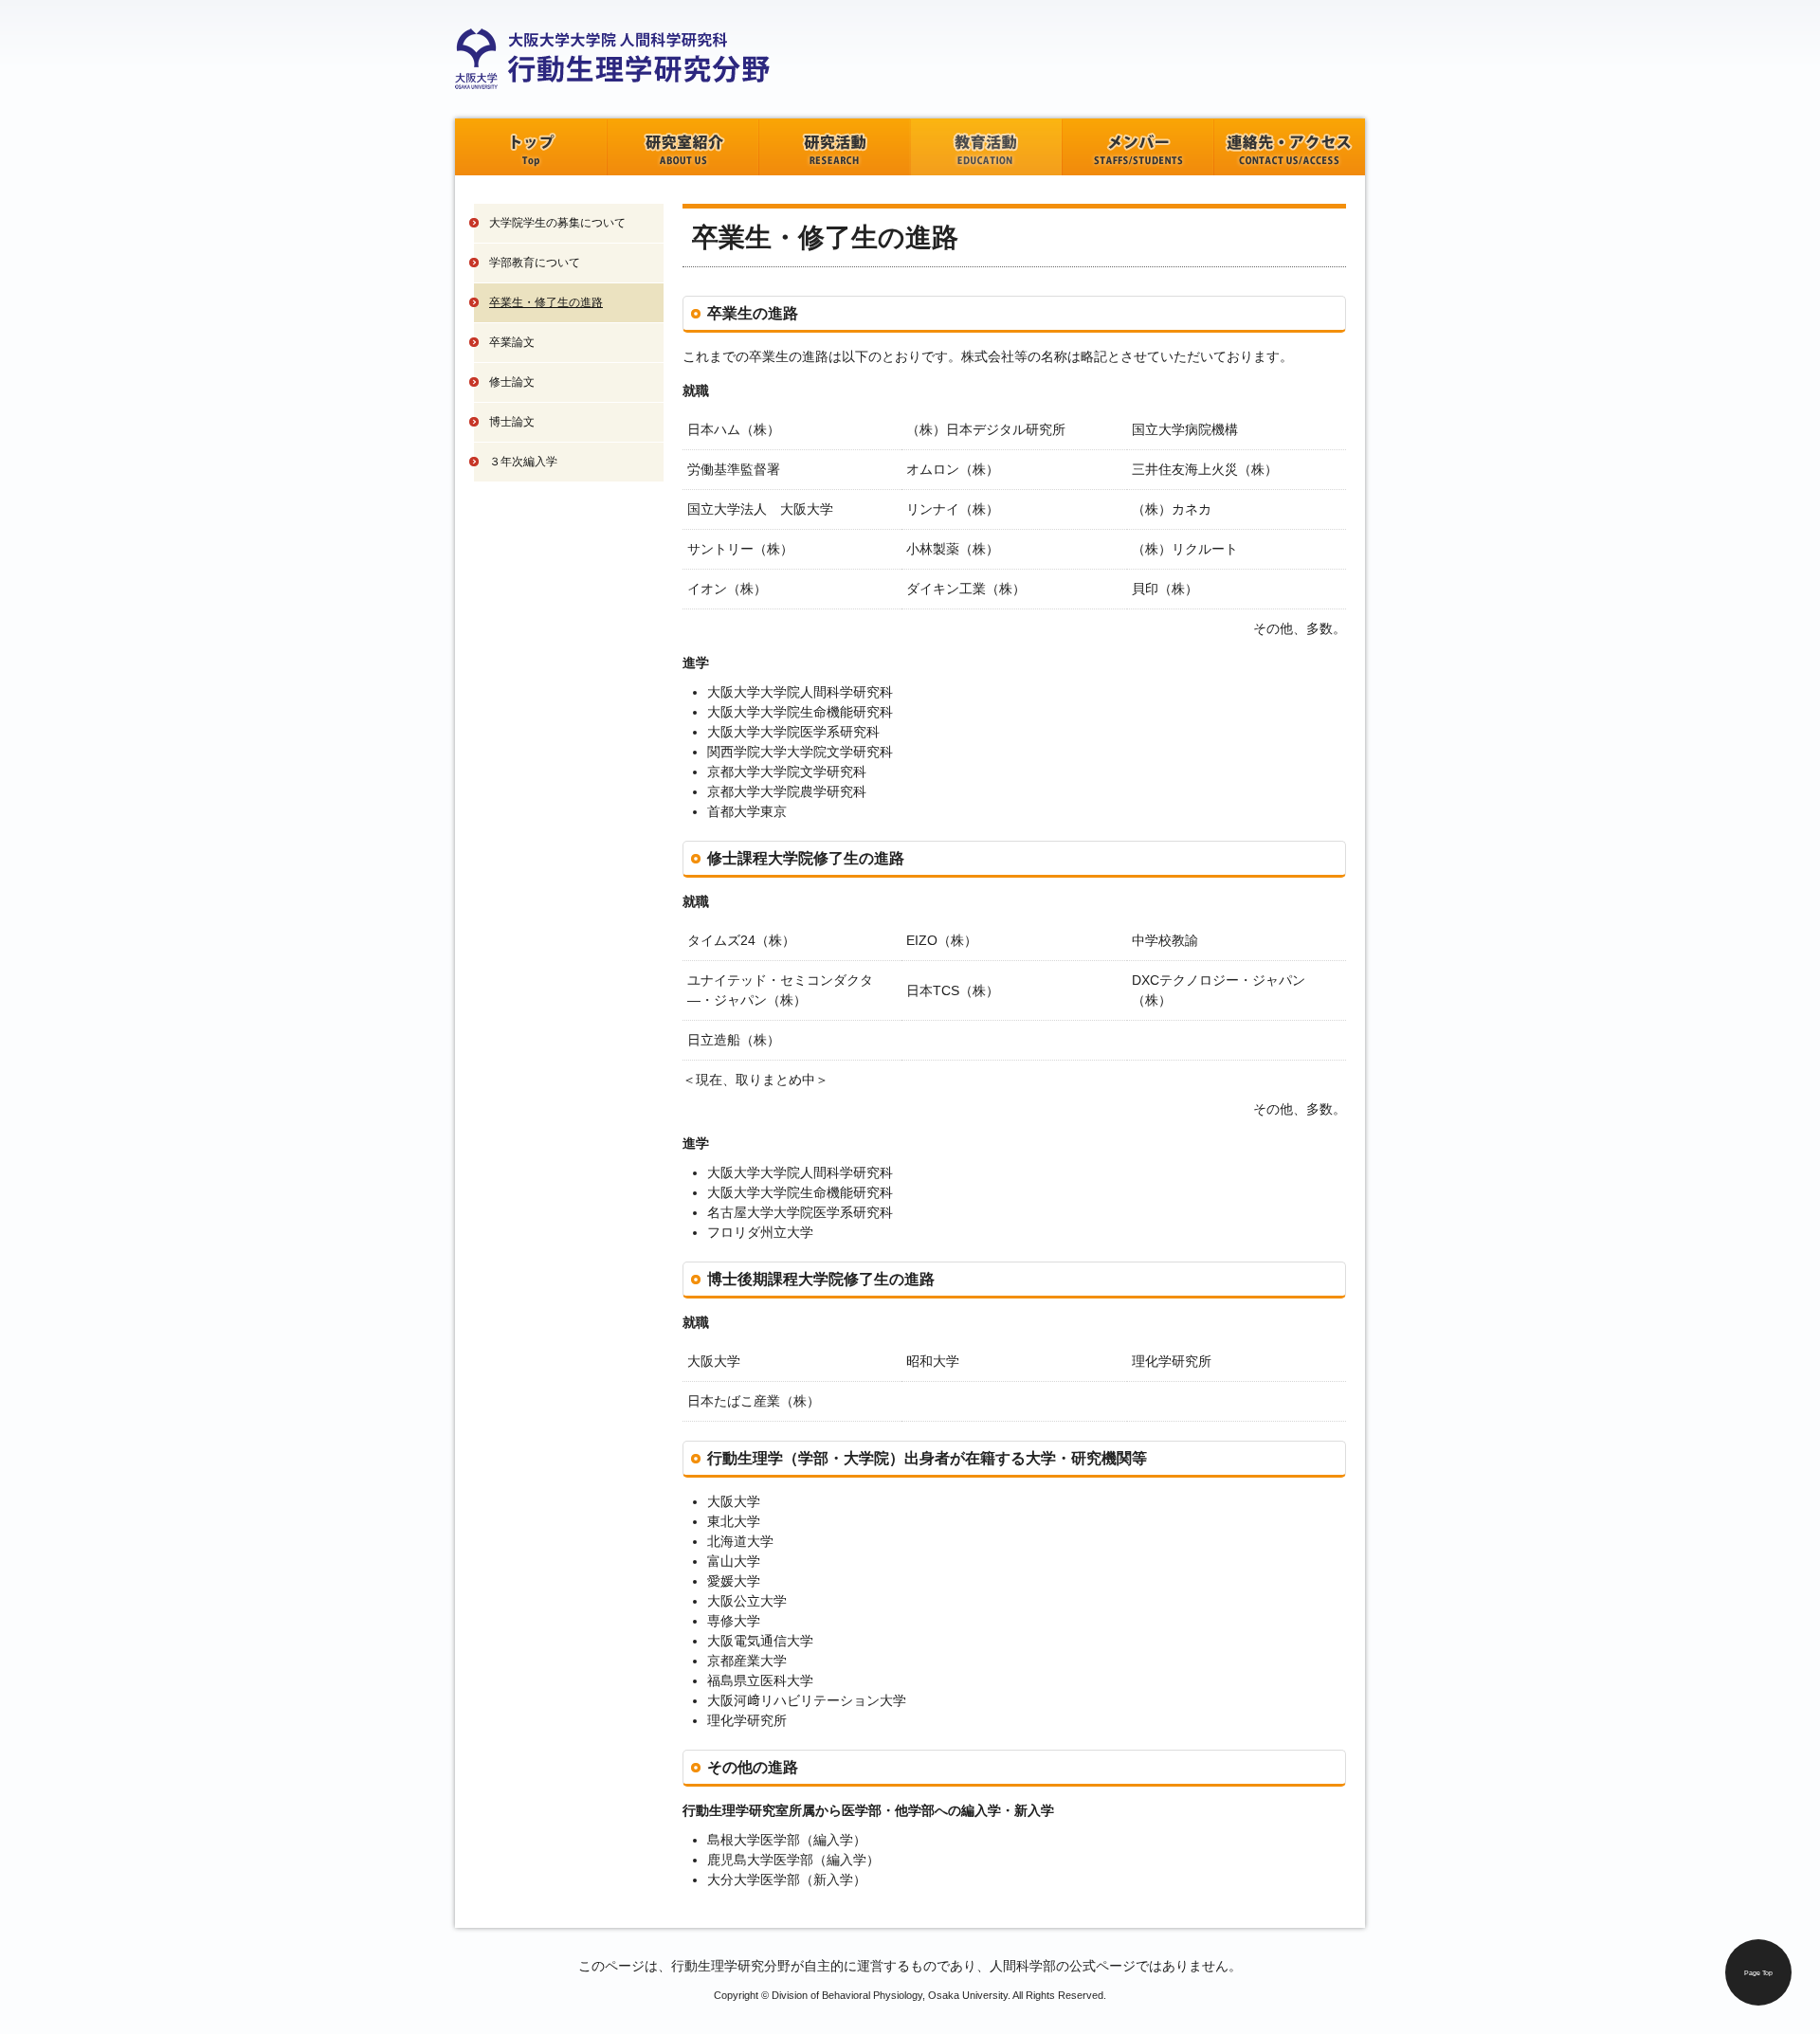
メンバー (1137, 147)
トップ (531, 147)
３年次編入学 (523, 462)
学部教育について (535, 263)
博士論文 (512, 422)
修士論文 (512, 382)
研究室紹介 (682, 147)
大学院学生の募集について (557, 223)
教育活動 (986, 147)
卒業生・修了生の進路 (546, 302)
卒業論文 (512, 342)
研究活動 (834, 147)
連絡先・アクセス (1289, 147)
